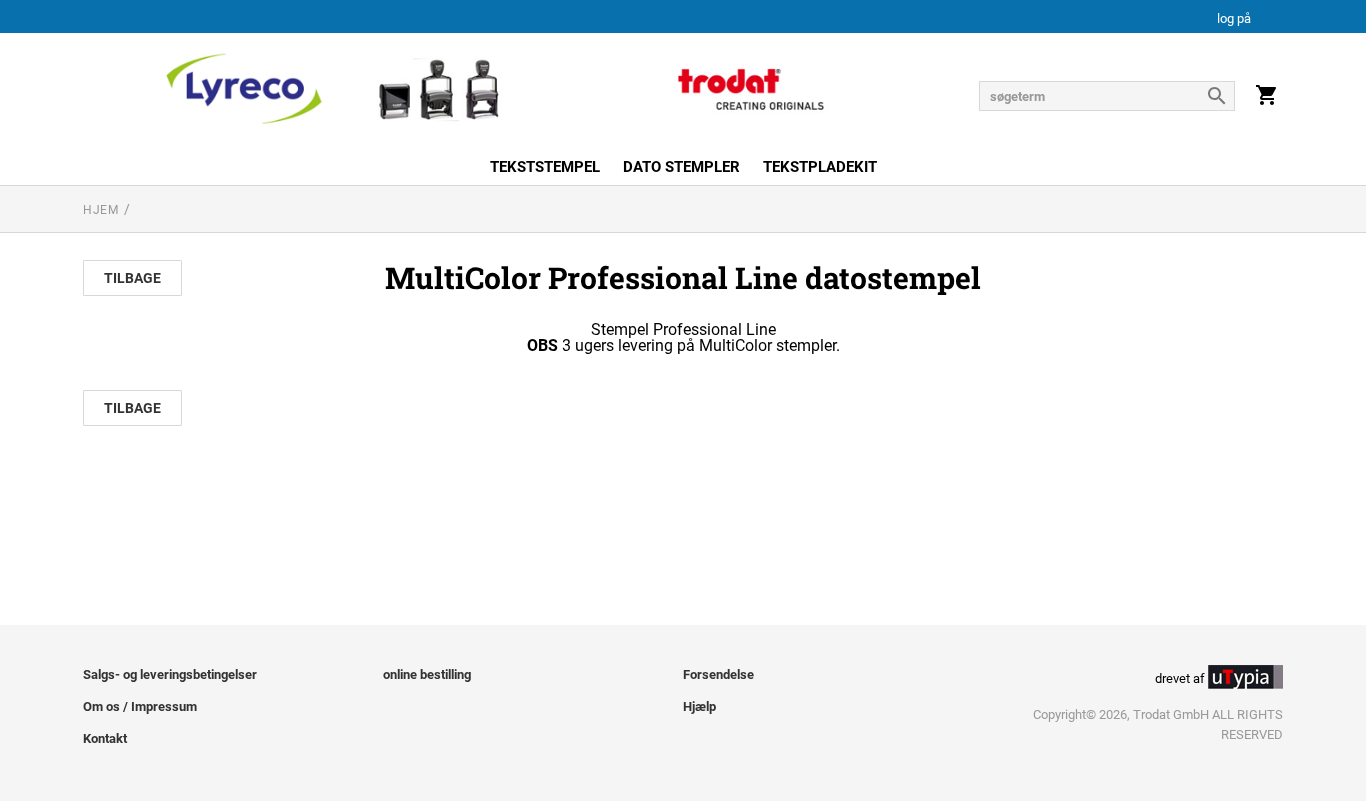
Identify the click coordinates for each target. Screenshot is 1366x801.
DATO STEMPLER (681, 167)
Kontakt (105, 738)
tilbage (132, 278)
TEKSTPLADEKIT (820, 167)
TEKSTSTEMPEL (545, 167)
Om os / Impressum (140, 706)
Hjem (100, 210)
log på (1234, 19)
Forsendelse (718, 674)
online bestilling (427, 674)
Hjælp (699, 706)
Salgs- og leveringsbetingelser (170, 674)
